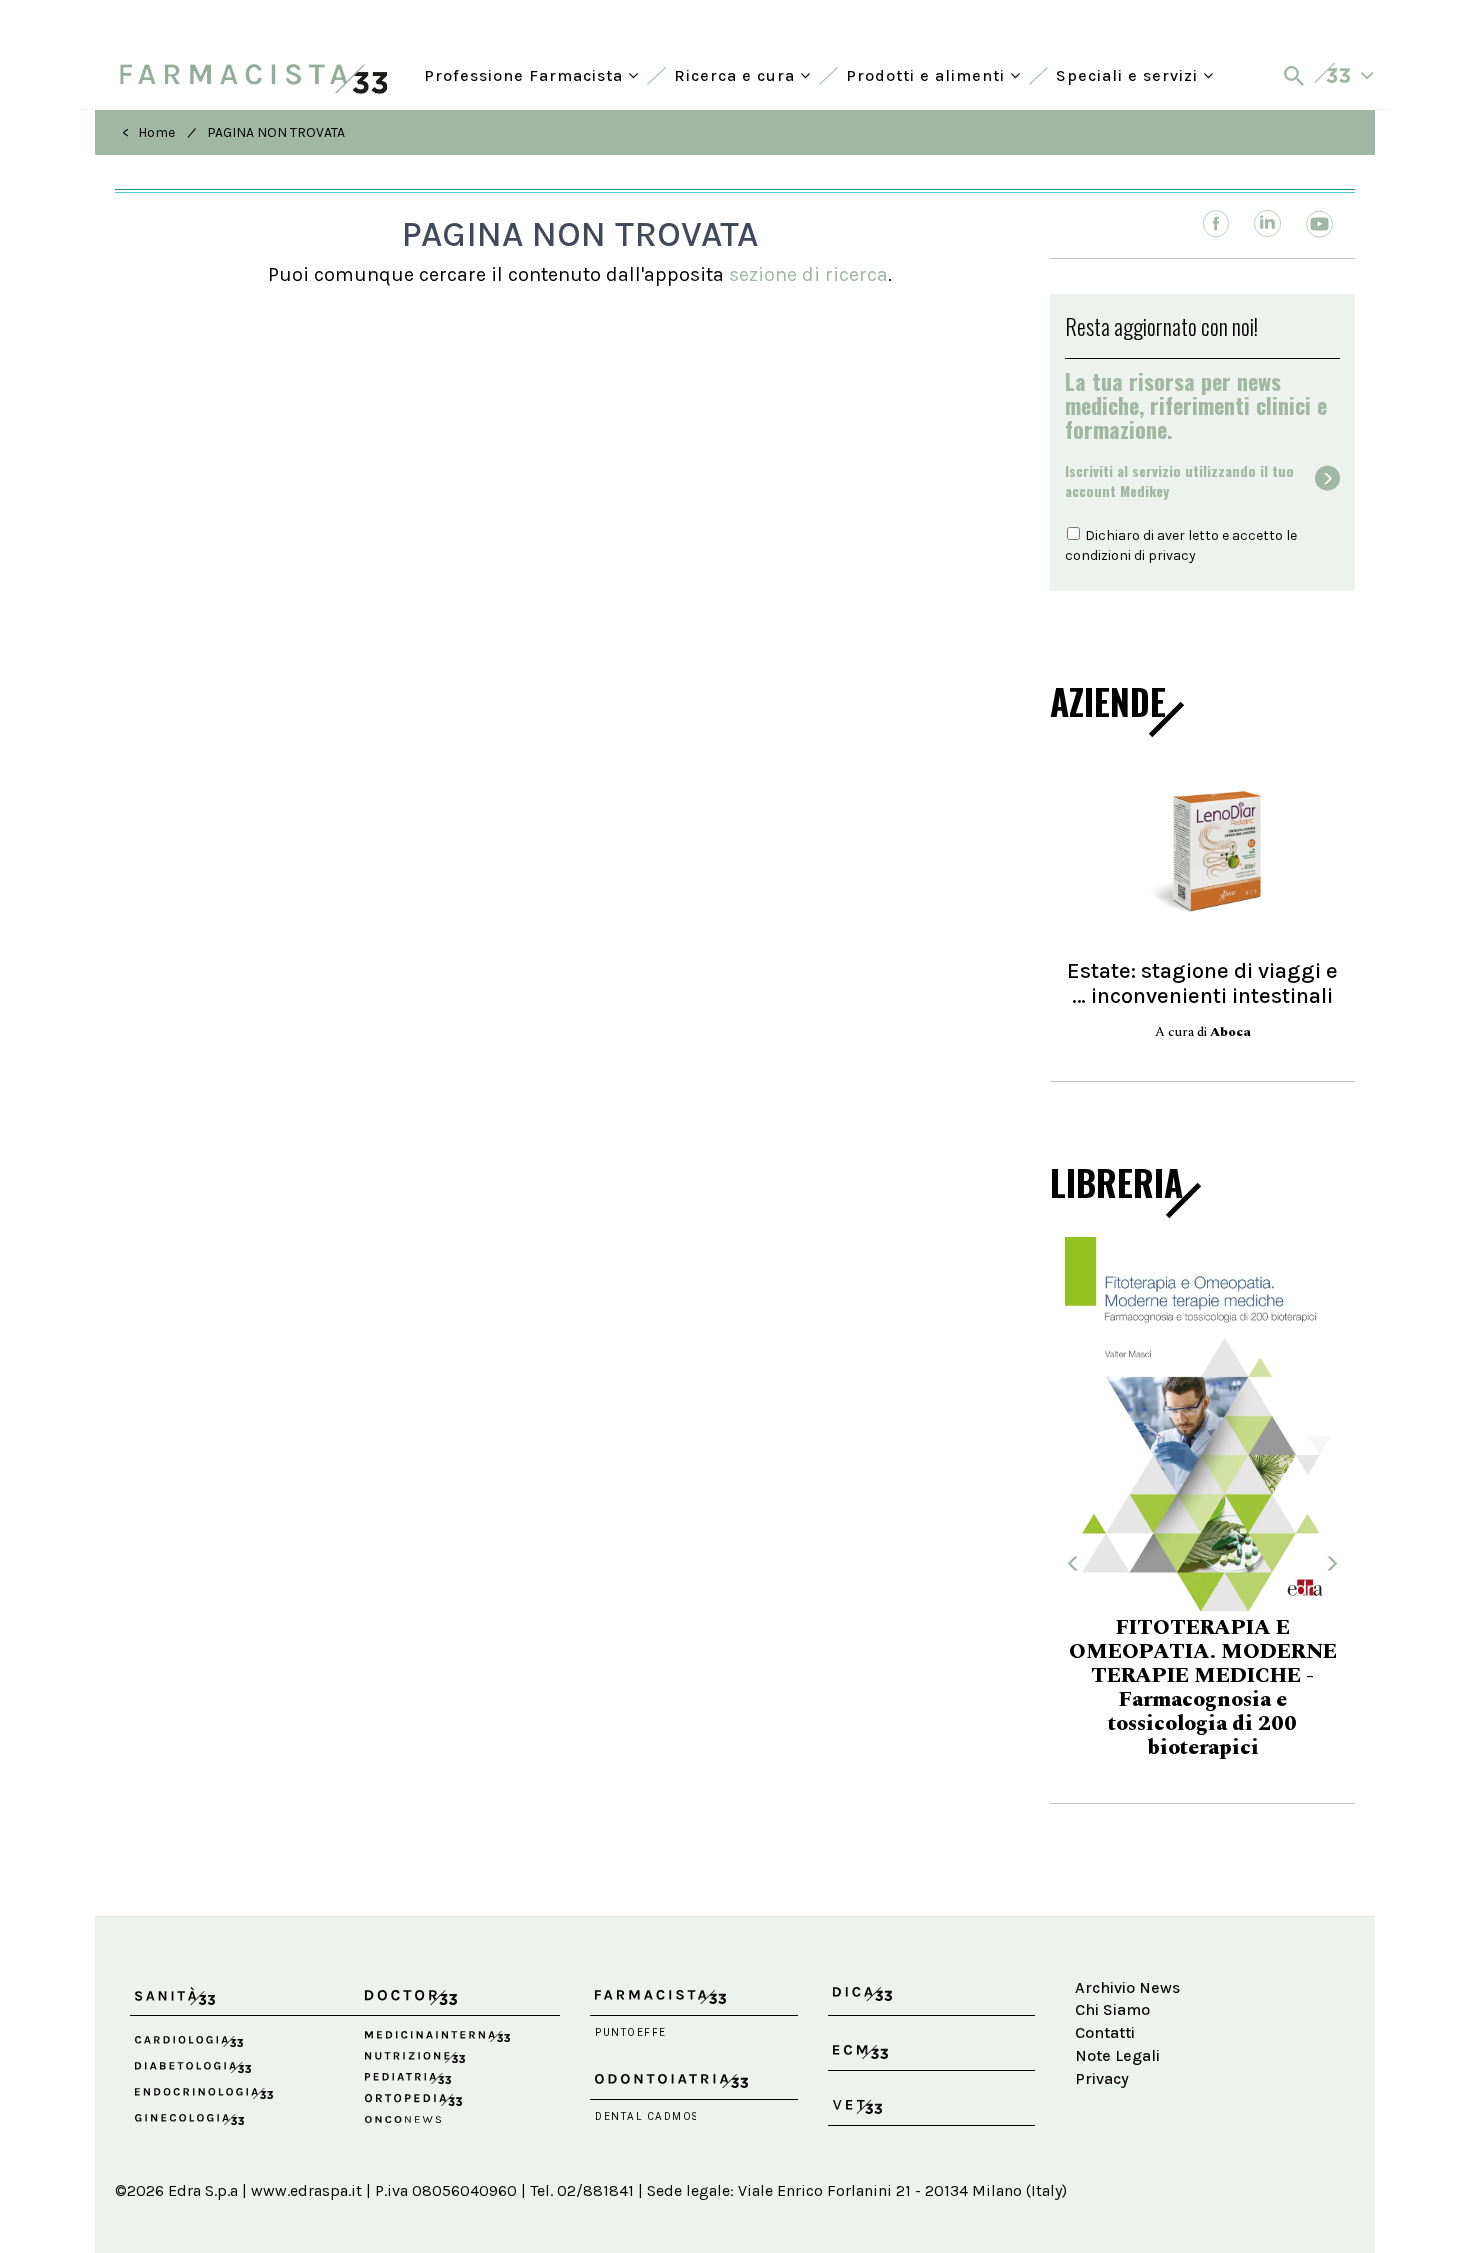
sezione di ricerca (808, 274)
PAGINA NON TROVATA (276, 132)
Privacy (1102, 2078)
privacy (1172, 555)
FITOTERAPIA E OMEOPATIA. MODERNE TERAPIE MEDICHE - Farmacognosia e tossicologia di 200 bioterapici (1203, 1688)
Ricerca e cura (737, 73)
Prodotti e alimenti (928, 73)
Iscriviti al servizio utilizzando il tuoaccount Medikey (1179, 481)
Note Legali (1117, 2055)
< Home (148, 132)
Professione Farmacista (526, 73)
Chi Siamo (1112, 2009)
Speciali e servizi (1129, 73)
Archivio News (1127, 1987)
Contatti (1105, 2032)
